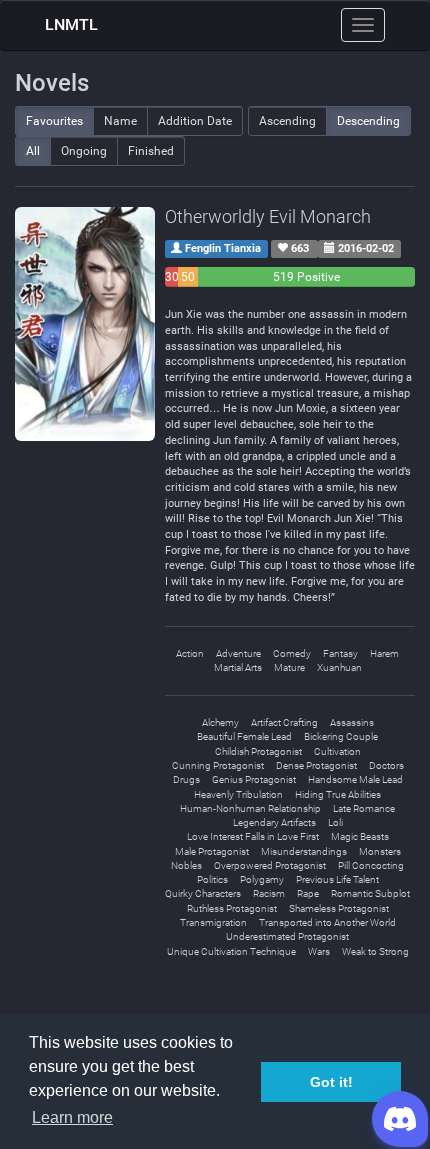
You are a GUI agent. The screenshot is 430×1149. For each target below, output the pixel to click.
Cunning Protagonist (218, 765)
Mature (289, 667)
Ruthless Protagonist (232, 908)
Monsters (380, 851)
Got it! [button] (331, 1082)
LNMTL (71, 24)
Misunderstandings (304, 851)
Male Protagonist (212, 851)
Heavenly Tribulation (238, 794)
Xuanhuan (339, 667)
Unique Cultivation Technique (231, 951)
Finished (151, 151)
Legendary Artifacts (274, 822)
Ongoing (84, 151)
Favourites (54, 121)
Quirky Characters (203, 893)
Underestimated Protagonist (287, 936)
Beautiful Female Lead (244, 736)
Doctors (386, 765)
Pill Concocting (371, 865)
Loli (335, 822)
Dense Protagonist (316, 765)
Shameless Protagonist (339, 908)
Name (120, 121)
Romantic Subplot (370, 893)
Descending (368, 121)
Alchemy (220, 722)
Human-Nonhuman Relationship (250, 808)
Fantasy (340, 653)
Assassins (352, 722)
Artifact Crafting (284, 722)
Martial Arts (238, 667)
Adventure (238, 653)
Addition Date (195, 121)
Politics (212, 879)
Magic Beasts (360, 836)
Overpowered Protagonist (270, 865)
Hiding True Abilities (338, 794)
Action (190, 653)
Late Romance (364, 808)
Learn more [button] (72, 1117)
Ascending (287, 121)
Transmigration (213, 922)
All (33, 151)
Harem (384, 653)
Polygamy (262, 879)
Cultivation (337, 751)
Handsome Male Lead (355, 779)
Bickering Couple (341, 736)
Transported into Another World (327, 922)
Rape (308, 893)
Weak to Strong (375, 951)
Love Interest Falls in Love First (253, 836)
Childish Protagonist (258, 751)
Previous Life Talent (337, 879)
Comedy (292, 653)
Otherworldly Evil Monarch (268, 216)
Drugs (186, 779)
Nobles (186, 865)
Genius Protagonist (254, 779)
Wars (319, 951)
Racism (269, 893)
